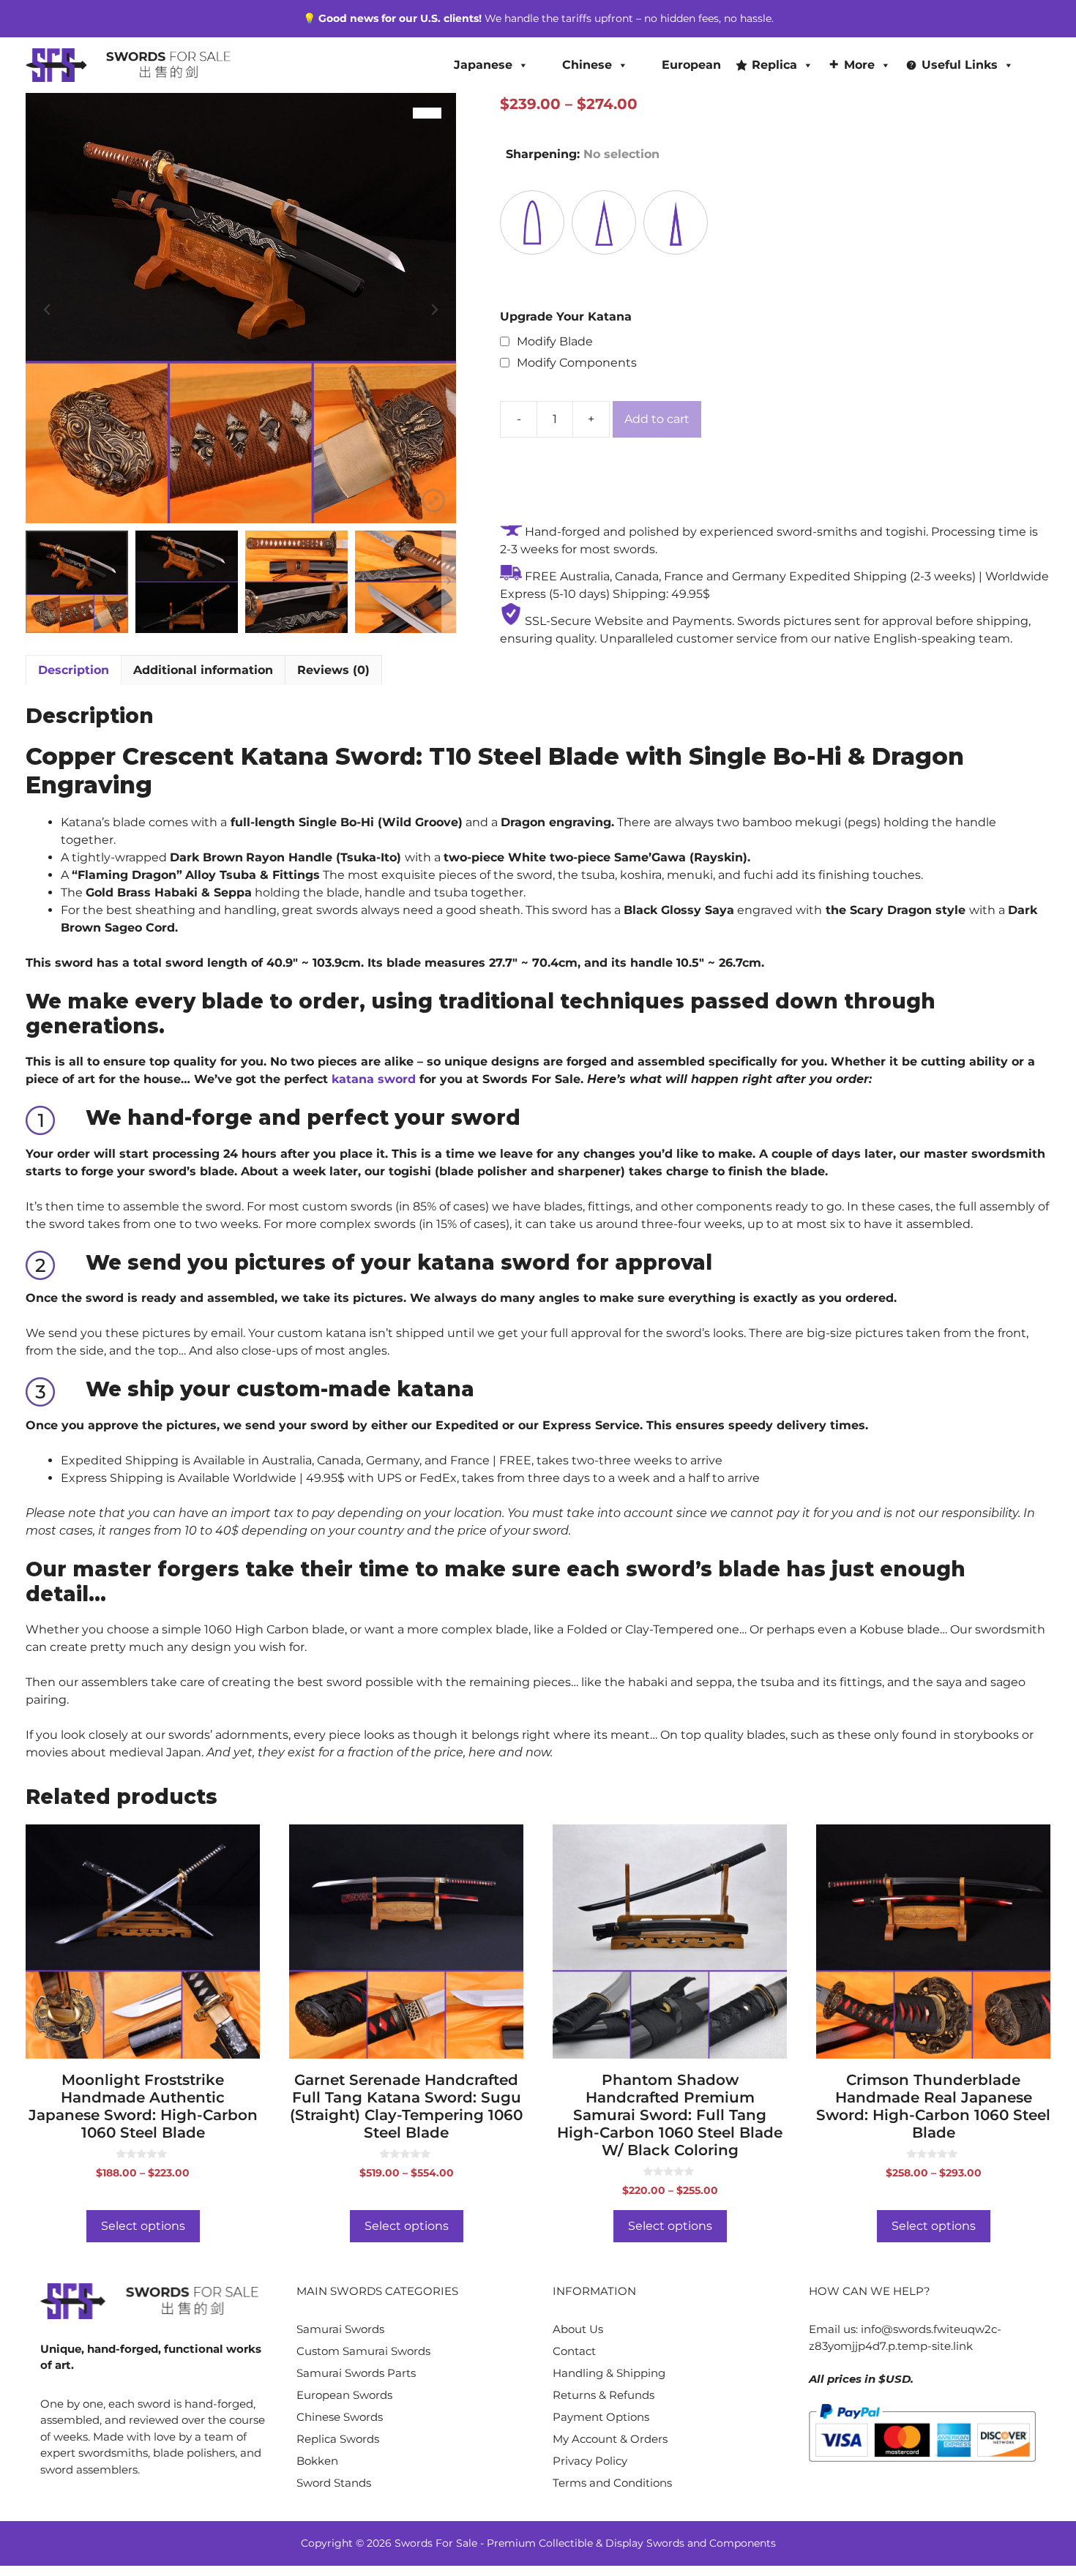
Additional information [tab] (203, 670)
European (691, 65)
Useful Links (960, 65)
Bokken (317, 2461)
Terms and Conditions (612, 2483)
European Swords (344, 2395)
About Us (578, 2329)
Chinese (587, 65)
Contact (574, 2351)
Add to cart (657, 419)
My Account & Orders (610, 2439)
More (859, 65)
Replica (774, 65)
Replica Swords (338, 2439)
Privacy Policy (590, 2461)
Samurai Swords (340, 2329)
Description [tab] (74, 670)
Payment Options (601, 2417)
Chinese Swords (340, 2417)
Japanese (483, 65)
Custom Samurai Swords (363, 2351)
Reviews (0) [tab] (333, 670)
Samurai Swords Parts (356, 2373)
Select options (143, 2226)
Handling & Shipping (609, 2373)
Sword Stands (334, 2483)
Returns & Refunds (604, 2395)
